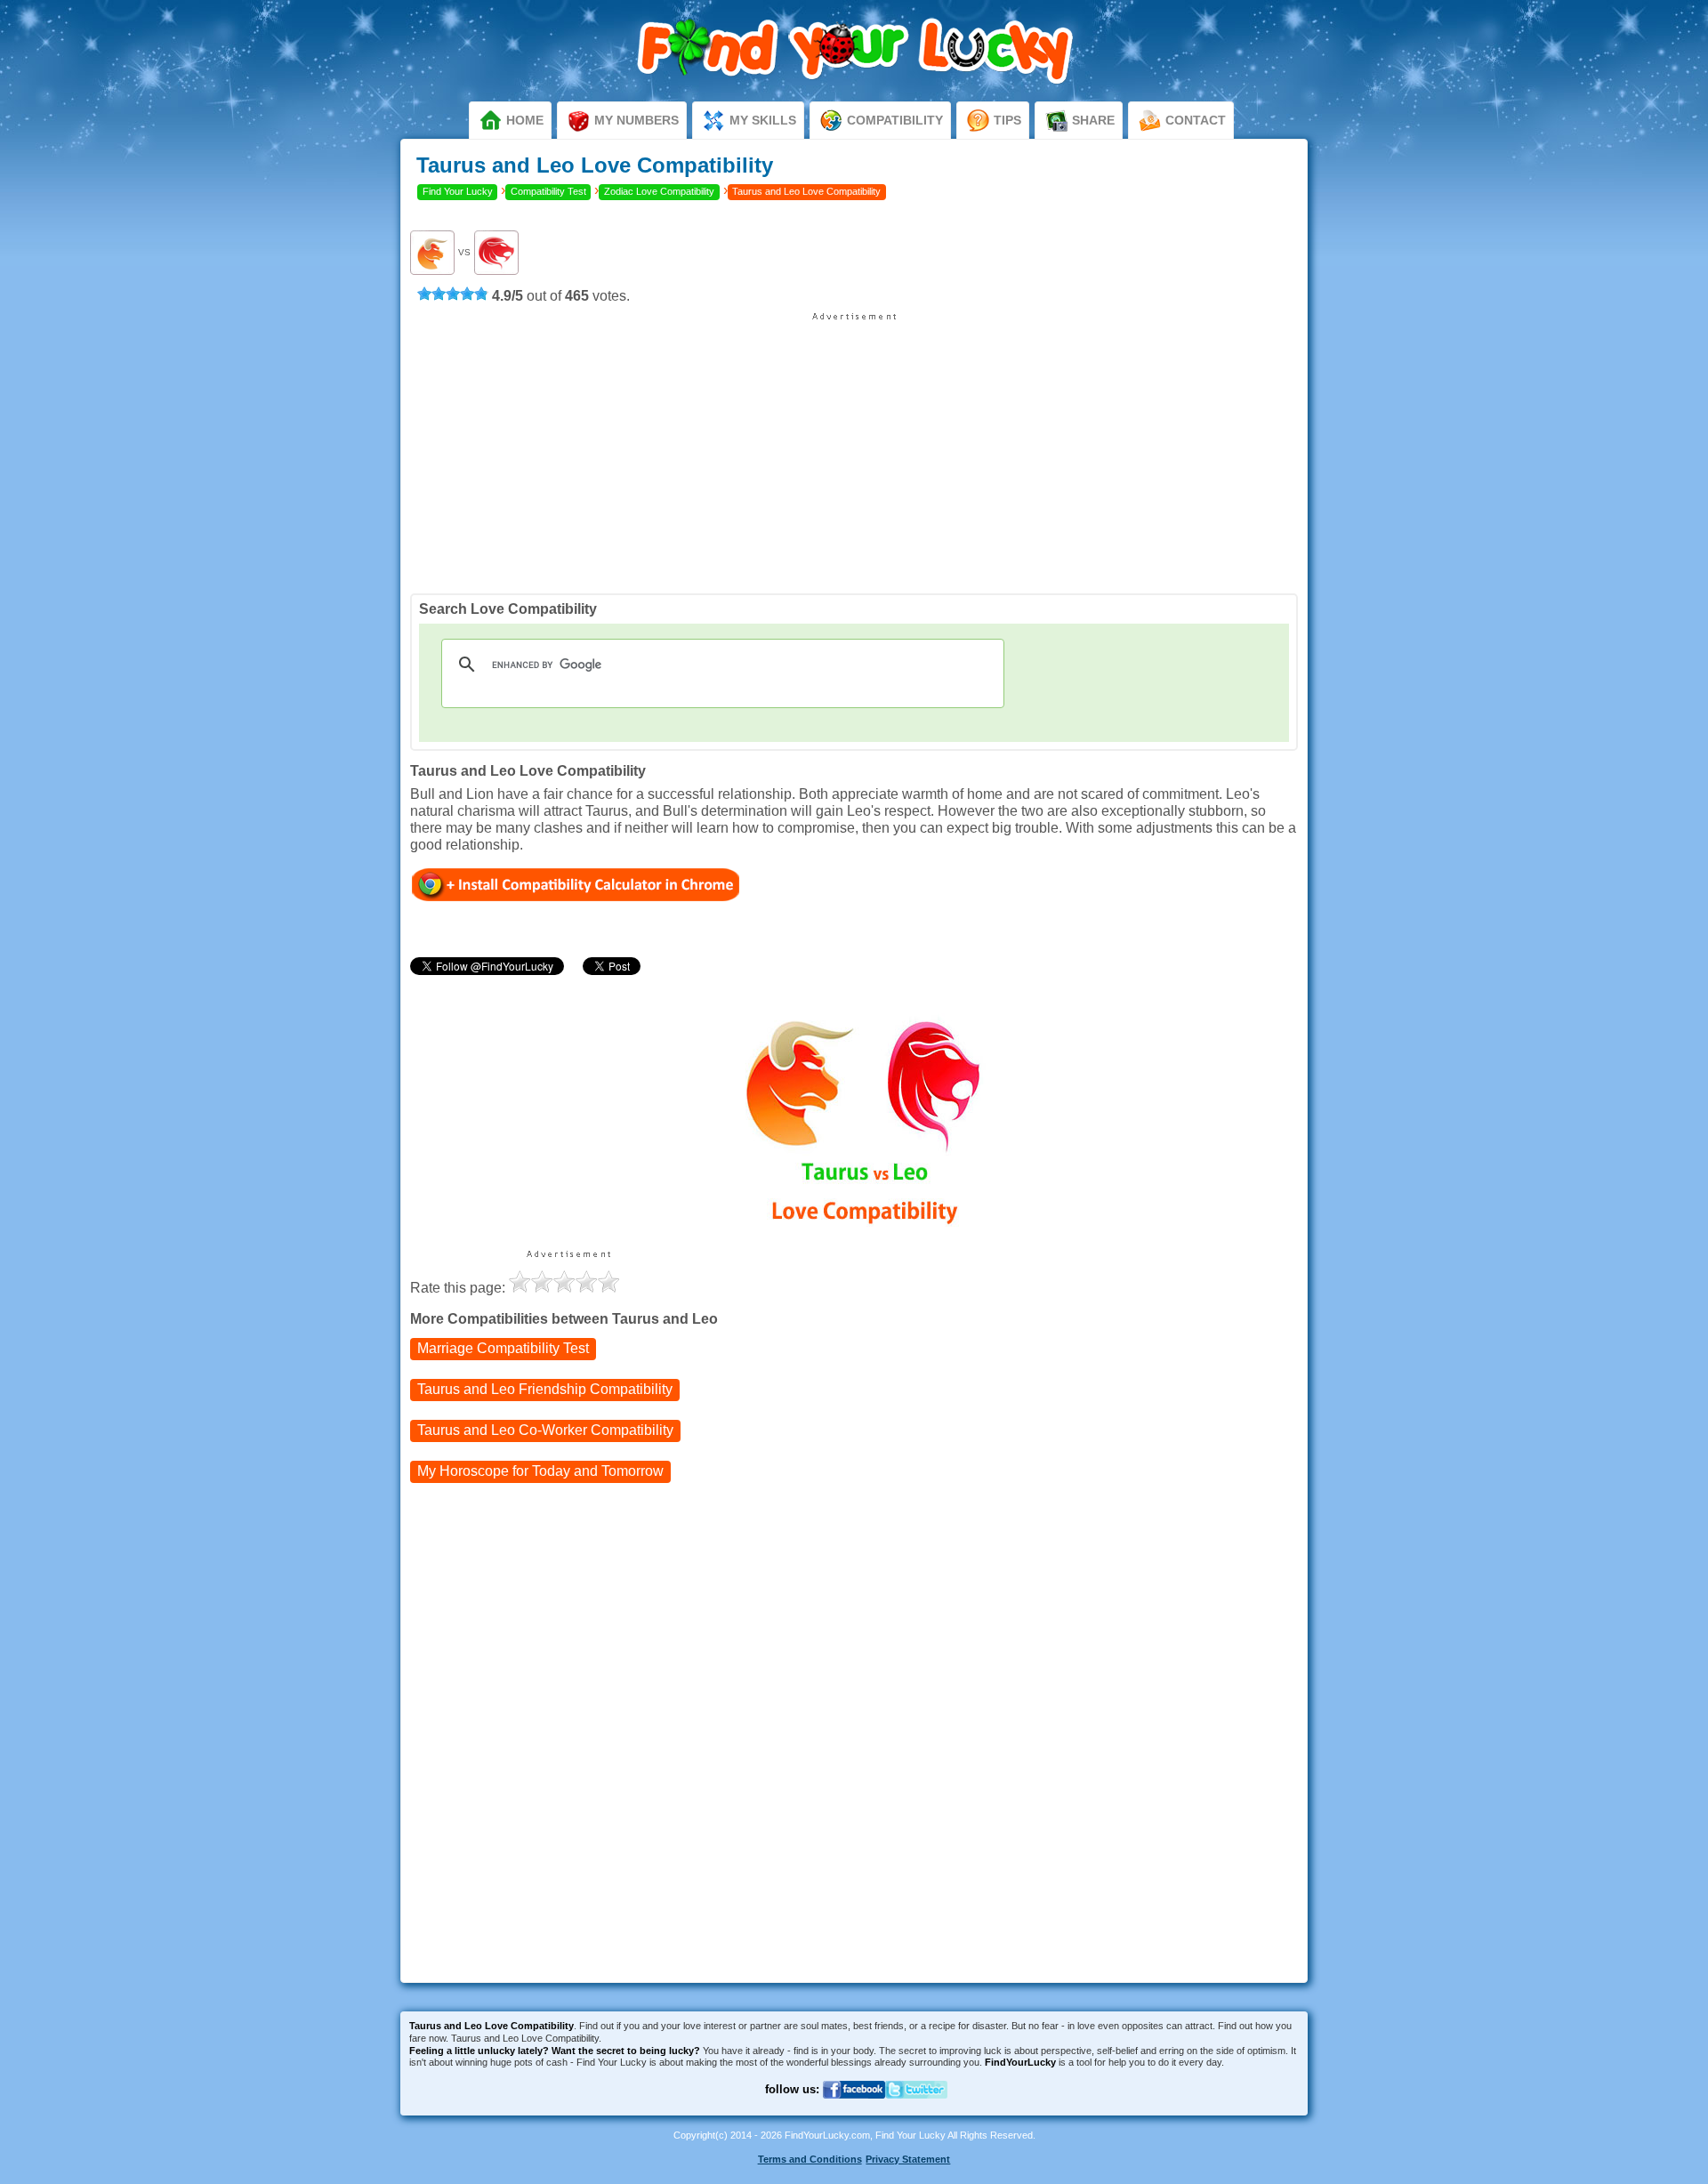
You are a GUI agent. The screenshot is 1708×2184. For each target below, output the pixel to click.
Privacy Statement (908, 2159)
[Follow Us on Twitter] (916, 2109)
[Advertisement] (854, 447)
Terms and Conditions (810, 2159)
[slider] (453, 294)
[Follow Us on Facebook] (854, 2109)
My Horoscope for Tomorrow (540, 1471)
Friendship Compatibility (545, 1389)
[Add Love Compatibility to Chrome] (576, 884)
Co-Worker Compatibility (545, 1430)
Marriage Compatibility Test (503, 1348)
